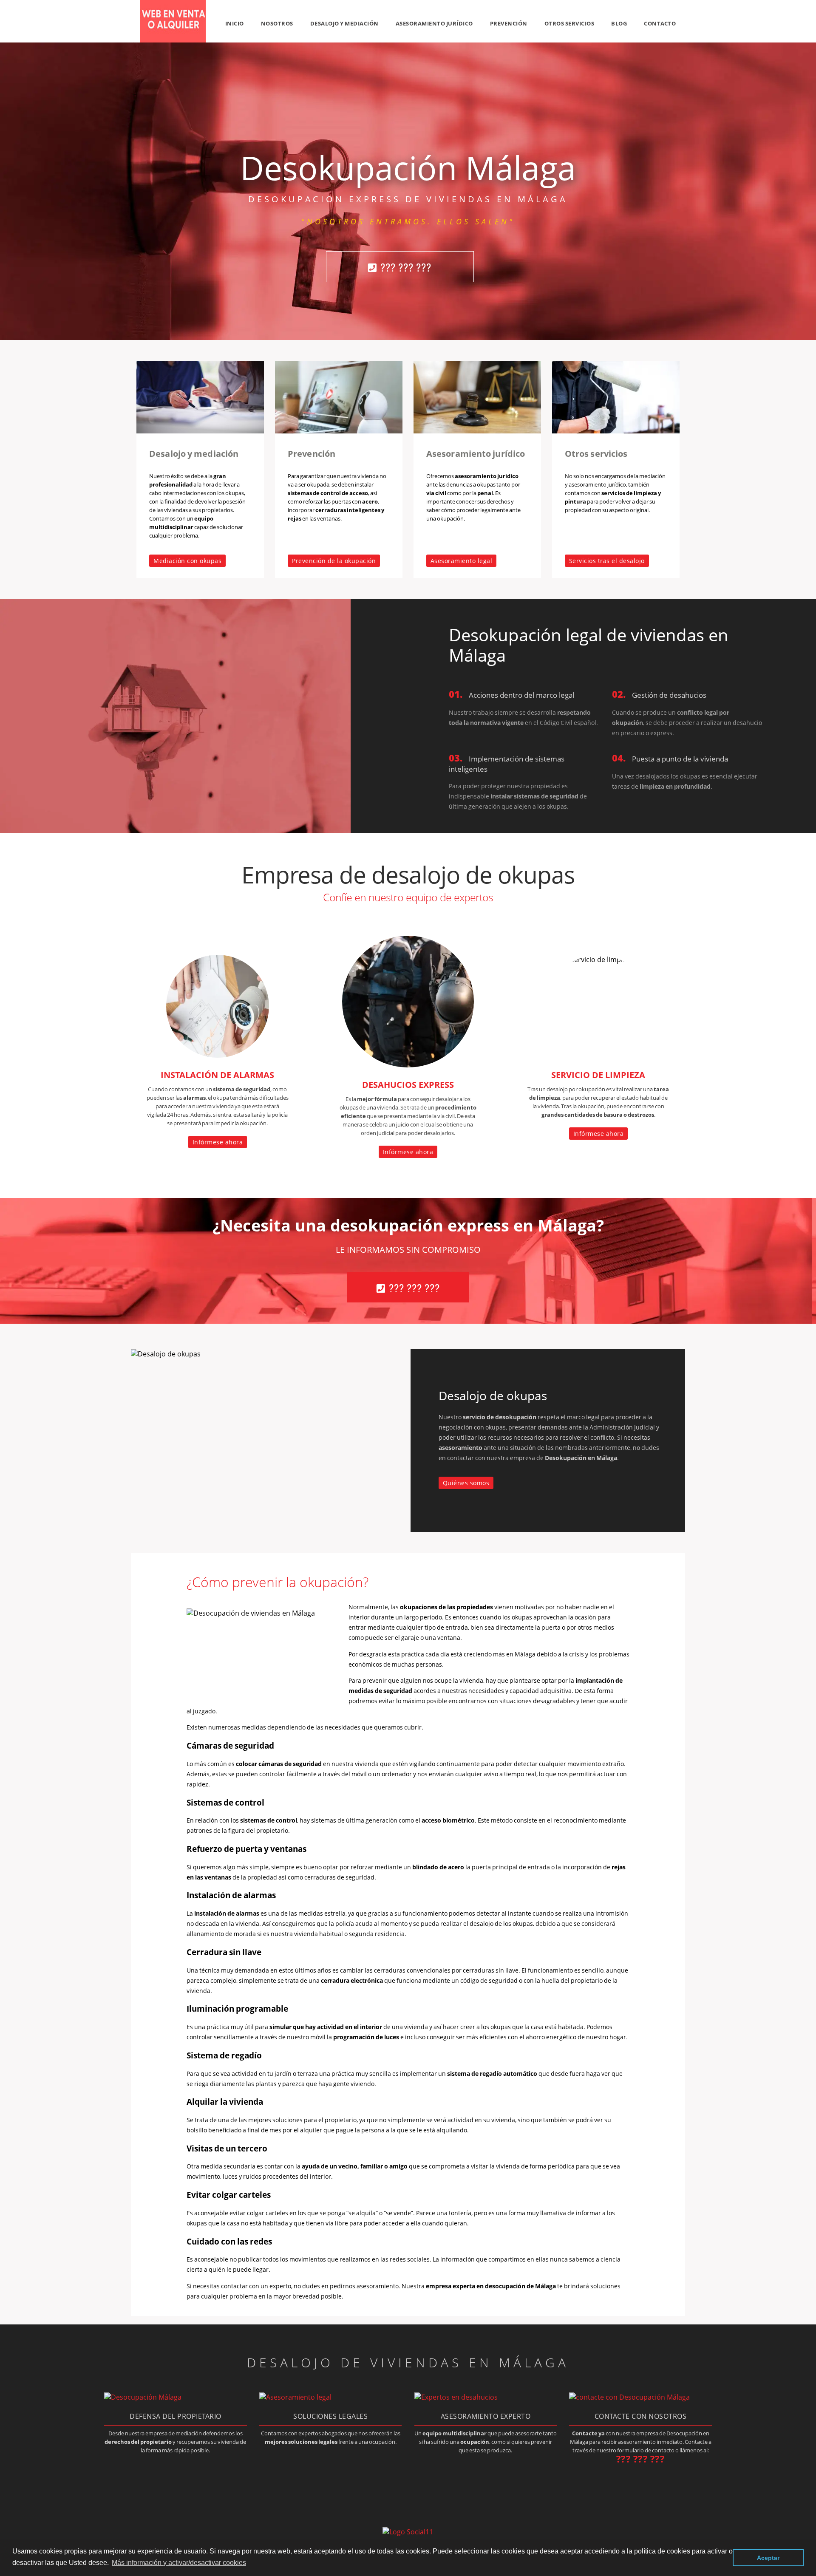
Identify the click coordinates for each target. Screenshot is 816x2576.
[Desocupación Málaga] (173, 40)
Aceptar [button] (768, 2558)
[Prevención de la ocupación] (339, 431)
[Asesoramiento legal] (477, 431)
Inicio (235, 23)
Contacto (660, 23)
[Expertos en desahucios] (456, 2397)
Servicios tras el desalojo (607, 561)
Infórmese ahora (218, 1142)
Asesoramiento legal (462, 561)
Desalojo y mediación (344, 23)
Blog (619, 23)
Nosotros (277, 23)
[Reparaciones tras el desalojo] (616, 431)
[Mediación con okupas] (200, 431)
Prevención (509, 23)
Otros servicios (569, 23)
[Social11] (408, 2531)
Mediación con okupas (187, 561)
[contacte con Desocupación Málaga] (629, 2397)
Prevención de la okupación (334, 561)
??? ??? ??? (406, 267)
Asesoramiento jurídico (434, 23)
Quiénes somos (466, 1483)
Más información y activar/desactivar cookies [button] (179, 2563)
